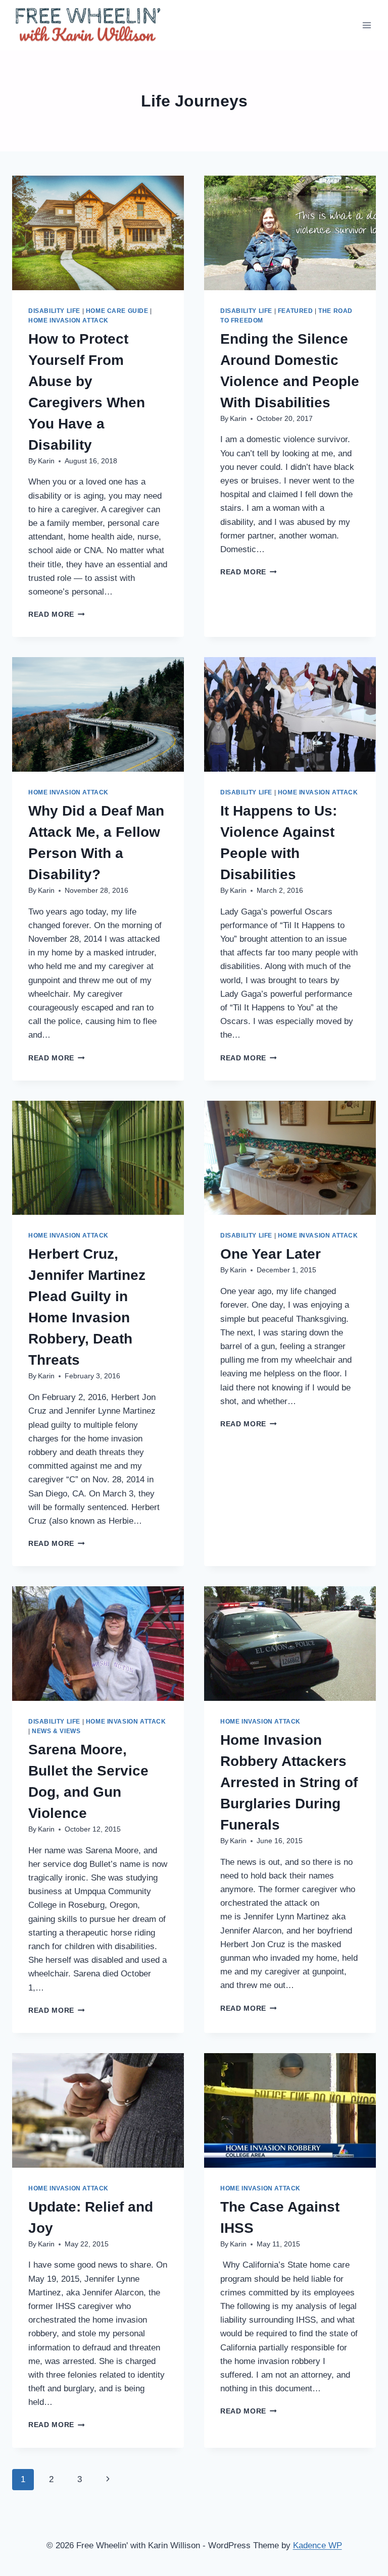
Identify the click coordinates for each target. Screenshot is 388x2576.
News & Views (56, 1731)
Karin (46, 461)
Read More (57, 614)
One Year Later (271, 1254)
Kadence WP (318, 2545)
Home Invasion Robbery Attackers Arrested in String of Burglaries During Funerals (289, 1782)
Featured (296, 311)
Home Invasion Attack (68, 320)
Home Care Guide (117, 311)
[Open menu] (367, 25)
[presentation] (98, 233)
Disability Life (54, 311)
